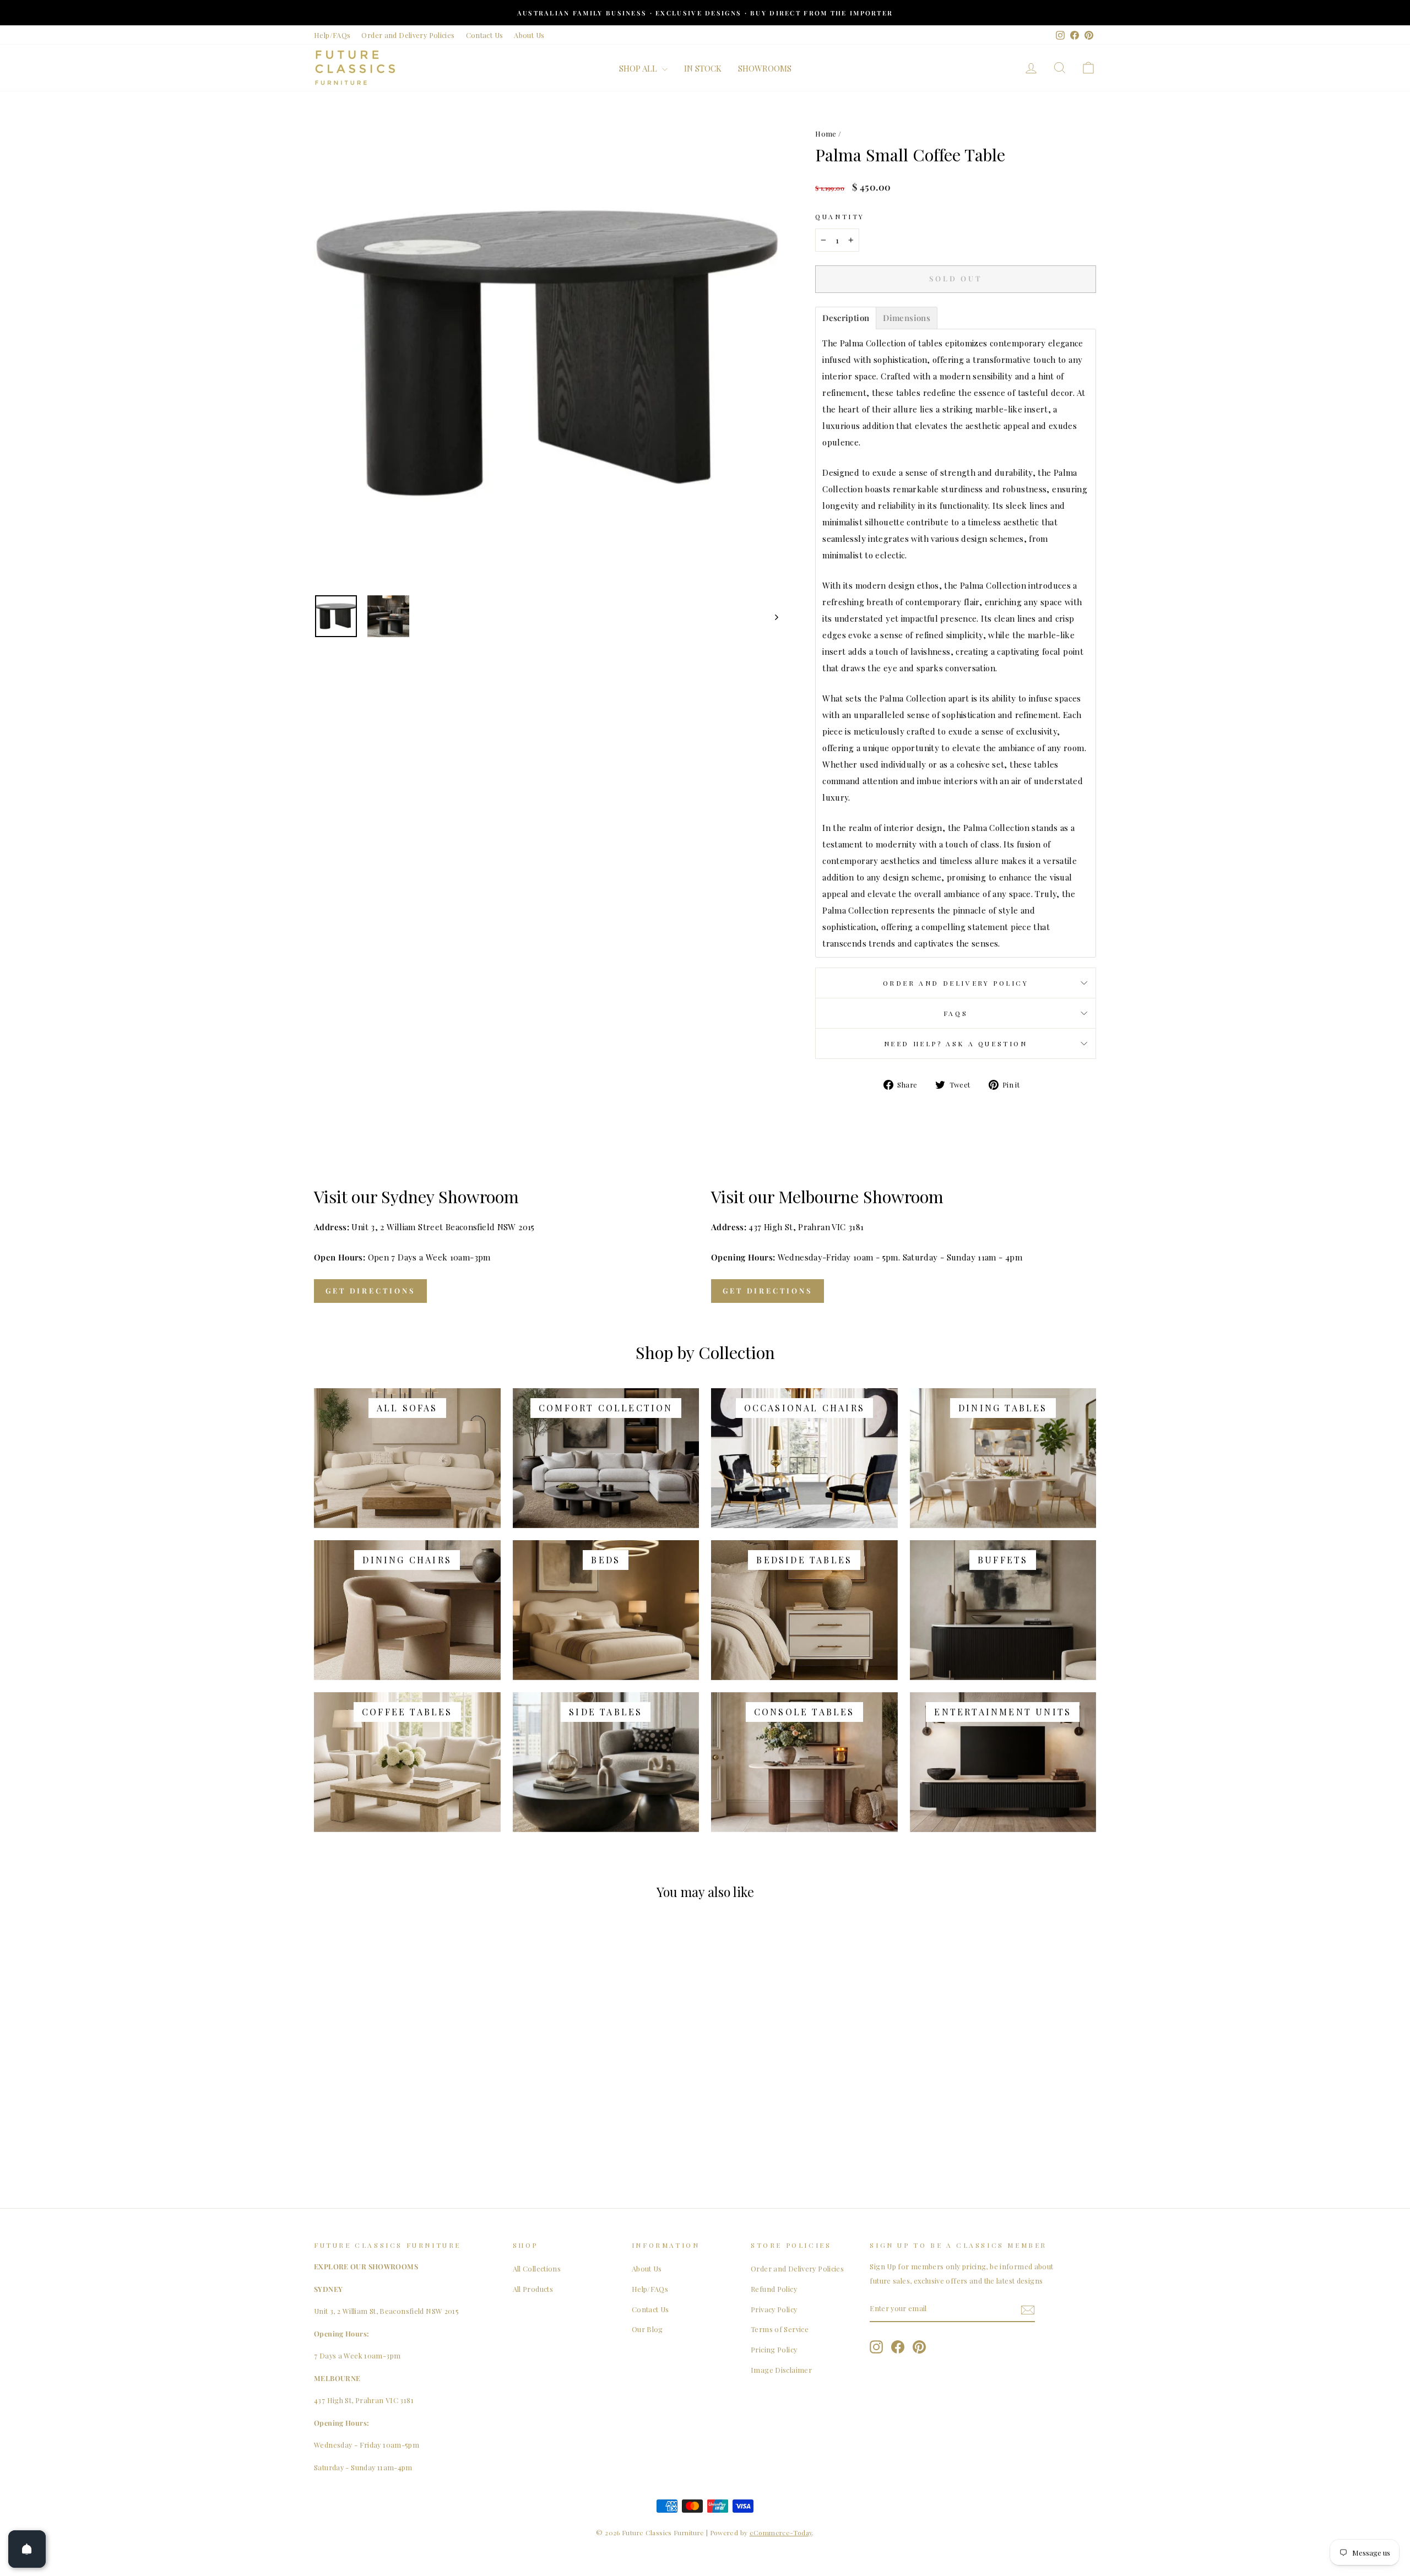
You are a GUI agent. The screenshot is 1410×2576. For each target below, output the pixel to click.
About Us (529, 35)
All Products (533, 2289)
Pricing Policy (774, 2349)
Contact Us (485, 35)
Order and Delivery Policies (408, 35)
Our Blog (647, 2329)
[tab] (846, 318)
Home (826, 134)
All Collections (537, 2268)
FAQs (956, 1013)
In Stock (703, 68)
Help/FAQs (332, 35)
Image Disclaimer (781, 2370)
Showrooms (765, 68)
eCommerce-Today (781, 2532)
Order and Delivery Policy (956, 983)
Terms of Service (780, 2329)
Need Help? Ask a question (956, 1044)
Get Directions (370, 1290)
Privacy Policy (774, 2309)
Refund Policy (774, 2289)
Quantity (840, 216)
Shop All (639, 68)
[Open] (27, 2549)
